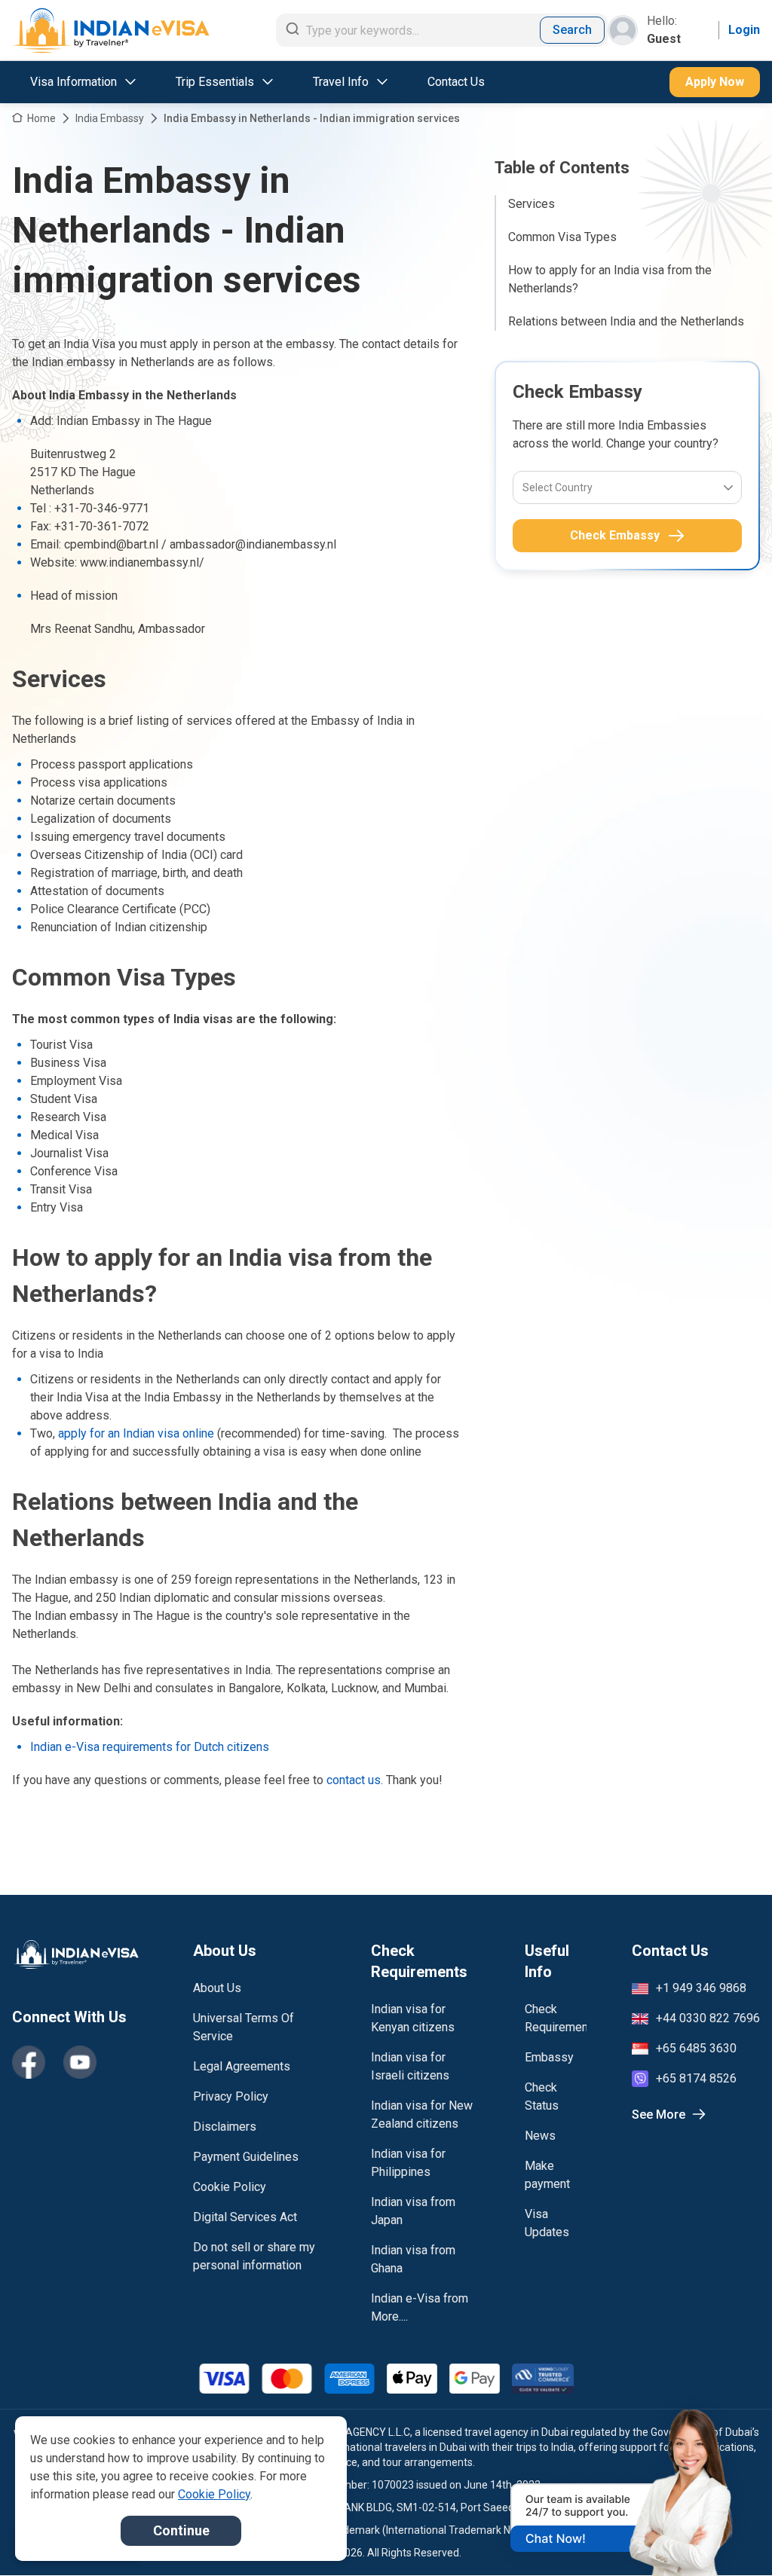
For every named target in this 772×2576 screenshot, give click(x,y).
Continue (181, 2530)
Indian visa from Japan (413, 2211)
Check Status (542, 2096)
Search (572, 30)
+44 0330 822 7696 (708, 2018)
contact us (354, 1780)
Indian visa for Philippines (408, 2163)
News (540, 2136)
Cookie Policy (230, 2187)
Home (41, 118)
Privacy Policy (231, 2096)
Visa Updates (547, 2223)
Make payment (547, 2175)
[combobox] (524, 487)
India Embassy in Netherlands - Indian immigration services (312, 118)
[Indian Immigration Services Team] (111, 31)
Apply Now (715, 82)
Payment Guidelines (246, 2157)
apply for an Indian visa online (136, 1433)
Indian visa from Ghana (413, 2259)
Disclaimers (225, 2127)
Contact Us (456, 82)
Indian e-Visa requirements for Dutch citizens (150, 1747)
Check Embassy (615, 535)
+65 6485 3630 (696, 2048)
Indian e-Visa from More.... (420, 2307)
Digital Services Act (245, 2217)
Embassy (549, 2057)
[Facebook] (29, 2062)
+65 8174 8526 (696, 2078)
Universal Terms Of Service (244, 2027)
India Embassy (110, 118)
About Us (217, 1988)
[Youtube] (80, 2062)
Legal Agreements (242, 2066)
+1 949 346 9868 (701, 1988)
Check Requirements (556, 2018)
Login (744, 30)
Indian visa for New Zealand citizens (422, 2115)
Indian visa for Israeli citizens (410, 2066)
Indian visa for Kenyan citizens (413, 2018)
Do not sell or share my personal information (254, 2256)
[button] (728, 2536)
